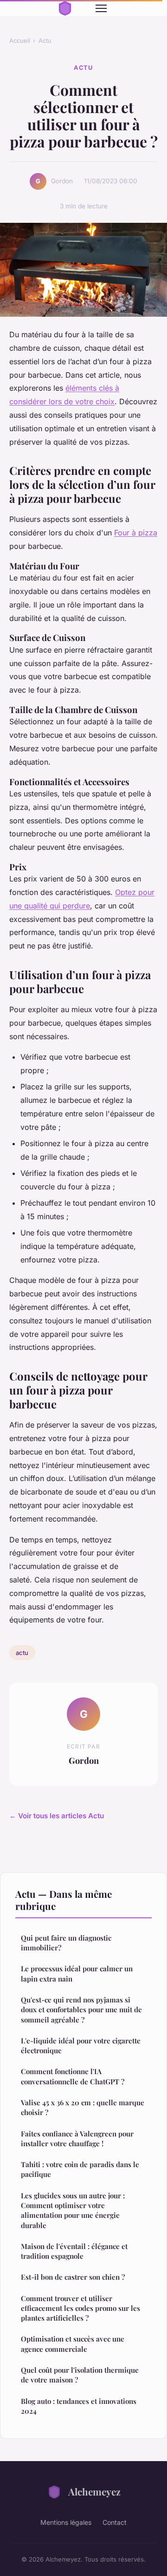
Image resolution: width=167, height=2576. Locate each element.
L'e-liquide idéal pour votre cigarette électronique (81, 2045)
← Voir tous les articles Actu (57, 1816)
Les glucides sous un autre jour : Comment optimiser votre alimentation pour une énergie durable (73, 2210)
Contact (115, 2522)
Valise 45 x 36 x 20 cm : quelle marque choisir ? (83, 2107)
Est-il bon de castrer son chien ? (73, 2277)
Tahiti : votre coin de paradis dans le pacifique (80, 2169)
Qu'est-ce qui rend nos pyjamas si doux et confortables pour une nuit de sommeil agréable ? (81, 2010)
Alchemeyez (94, 2491)
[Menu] (101, 8)
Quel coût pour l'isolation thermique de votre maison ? (80, 2375)
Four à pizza (136, 533)
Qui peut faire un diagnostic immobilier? (66, 1943)
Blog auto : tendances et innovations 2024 (79, 2406)
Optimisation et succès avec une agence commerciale (73, 2344)
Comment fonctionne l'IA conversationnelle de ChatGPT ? (73, 2076)
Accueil (20, 40)
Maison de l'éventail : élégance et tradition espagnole (74, 2251)
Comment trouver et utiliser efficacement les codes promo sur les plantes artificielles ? (80, 2308)
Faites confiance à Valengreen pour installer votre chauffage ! (77, 2139)
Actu (45, 40)
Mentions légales (66, 2522)
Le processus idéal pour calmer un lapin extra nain (77, 1973)
